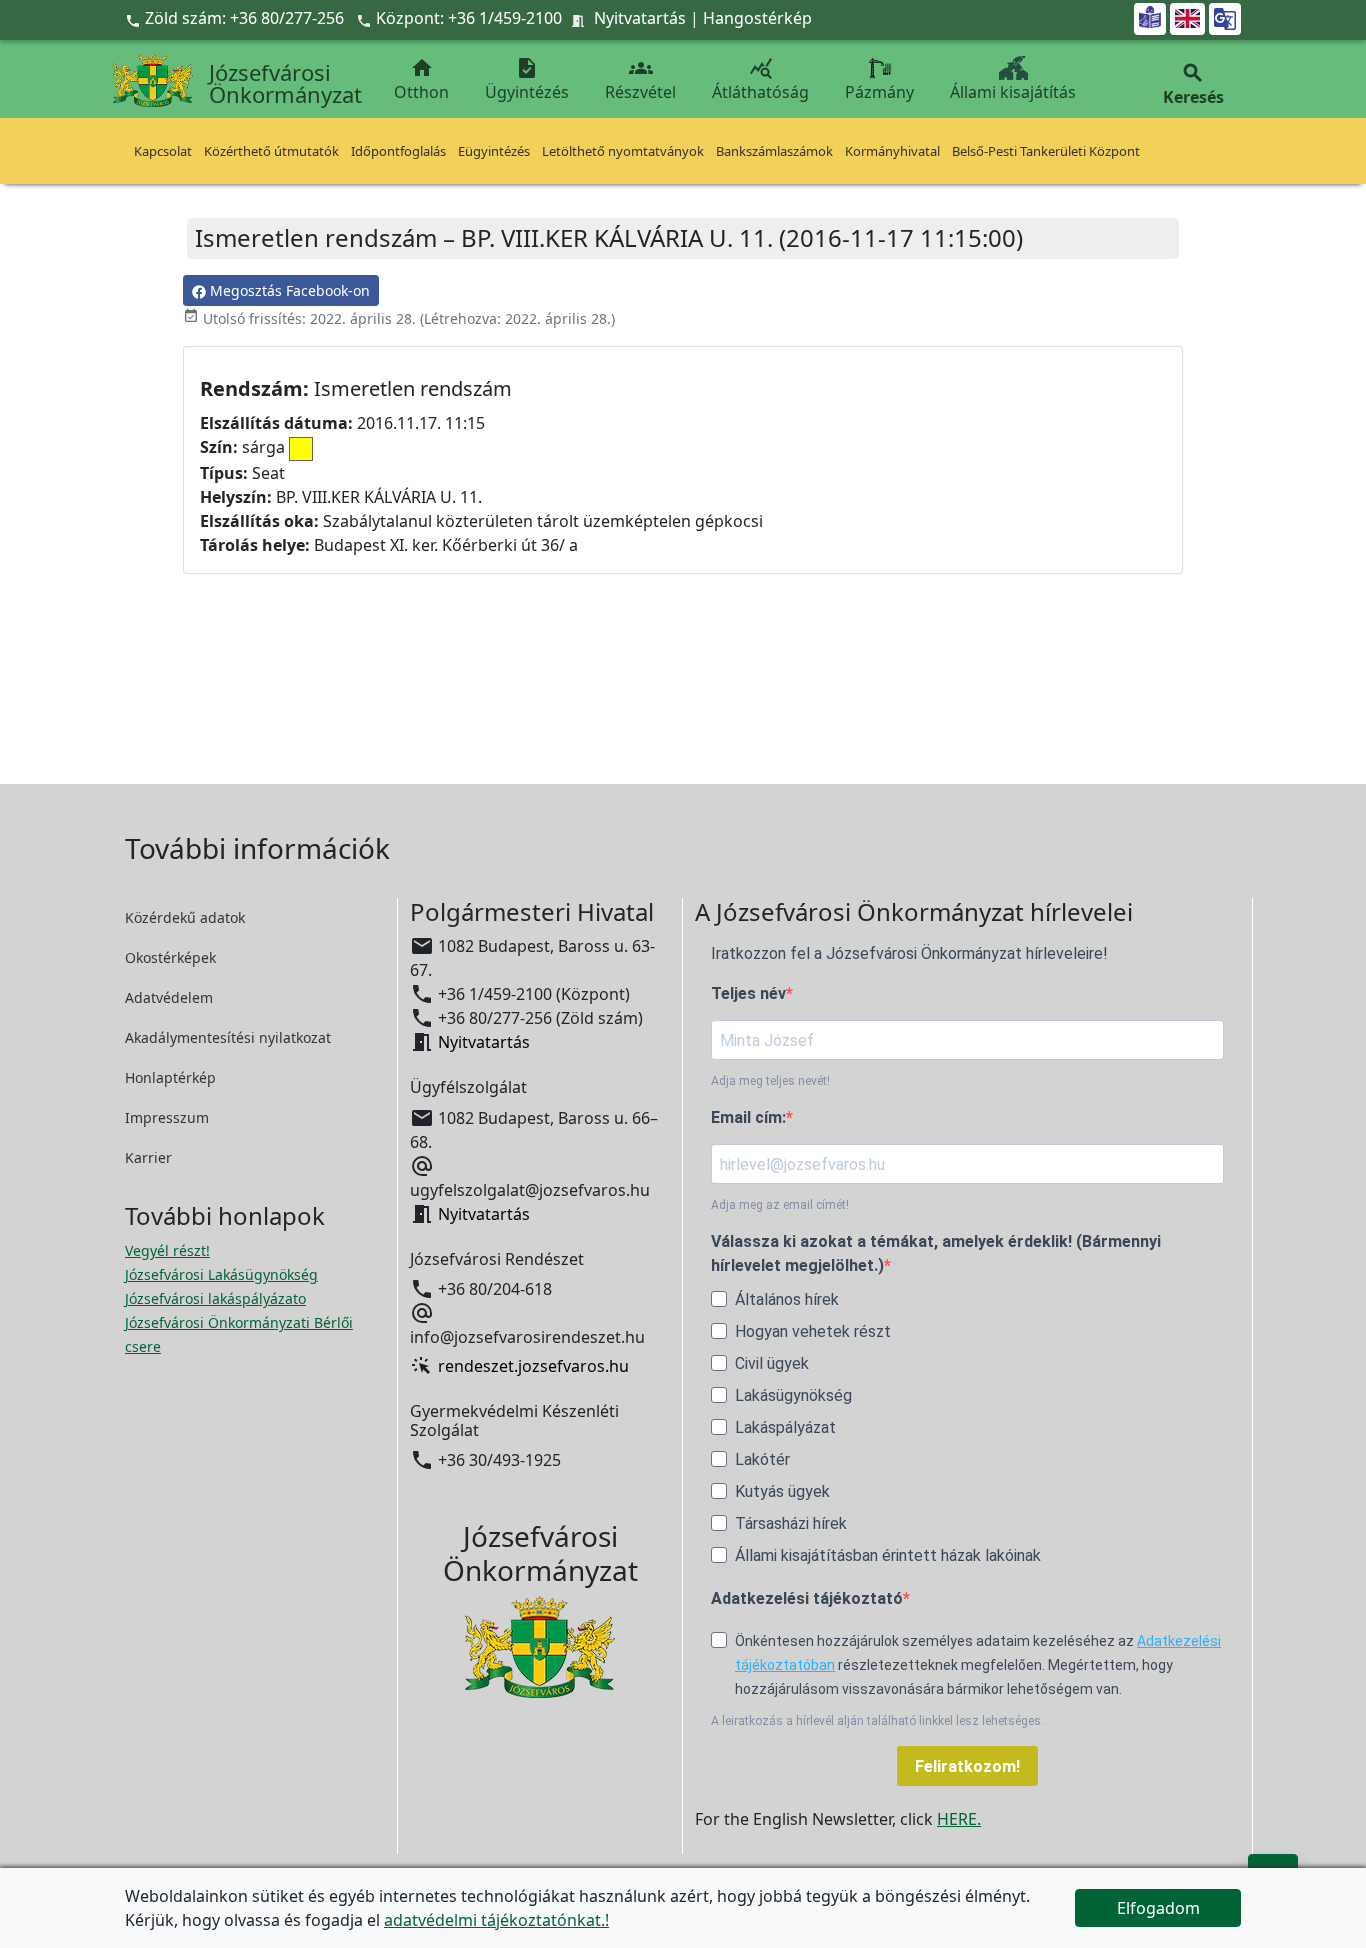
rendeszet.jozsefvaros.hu (533, 1366)
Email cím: (748, 1117)
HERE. (959, 1819)
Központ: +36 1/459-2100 (469, 18)
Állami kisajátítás (1013, 92)
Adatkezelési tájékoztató (807, 1598)
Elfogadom (1158, 1908)
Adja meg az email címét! (780, 1205)
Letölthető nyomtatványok (623, 151)
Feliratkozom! (967, 1766)
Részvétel (640, 79)
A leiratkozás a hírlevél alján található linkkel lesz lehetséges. (877, 1721)
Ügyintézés (527, 79)
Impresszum (167, 1117)
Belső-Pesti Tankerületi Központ (1046, 151)
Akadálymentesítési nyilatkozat (228, 1037)
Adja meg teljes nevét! (770, 1081)
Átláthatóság (760, 79)
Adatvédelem (169, 997)
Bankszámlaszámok (774, 151)
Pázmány (879, 92)
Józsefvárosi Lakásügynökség (221, 1274)
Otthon (421, 79)
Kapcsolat (163, 151)
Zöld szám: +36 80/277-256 (236, 18)
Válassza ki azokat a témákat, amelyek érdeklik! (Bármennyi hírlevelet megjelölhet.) (936, 1253)
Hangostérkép (757, 18)
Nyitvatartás (640, 18)
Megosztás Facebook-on (288, 290)
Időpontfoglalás (398, 151)
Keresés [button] (1193, 84)
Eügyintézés (494, 151)
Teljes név (748, 993)
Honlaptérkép (170, 1077)
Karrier (148, 1157)
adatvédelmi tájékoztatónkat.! (496, 1920)
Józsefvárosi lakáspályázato (215, 1298)
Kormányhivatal (892, 151)
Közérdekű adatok (185, 917)
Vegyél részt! (167, 1250)
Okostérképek (170, 957)
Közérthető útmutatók (271, 151)
